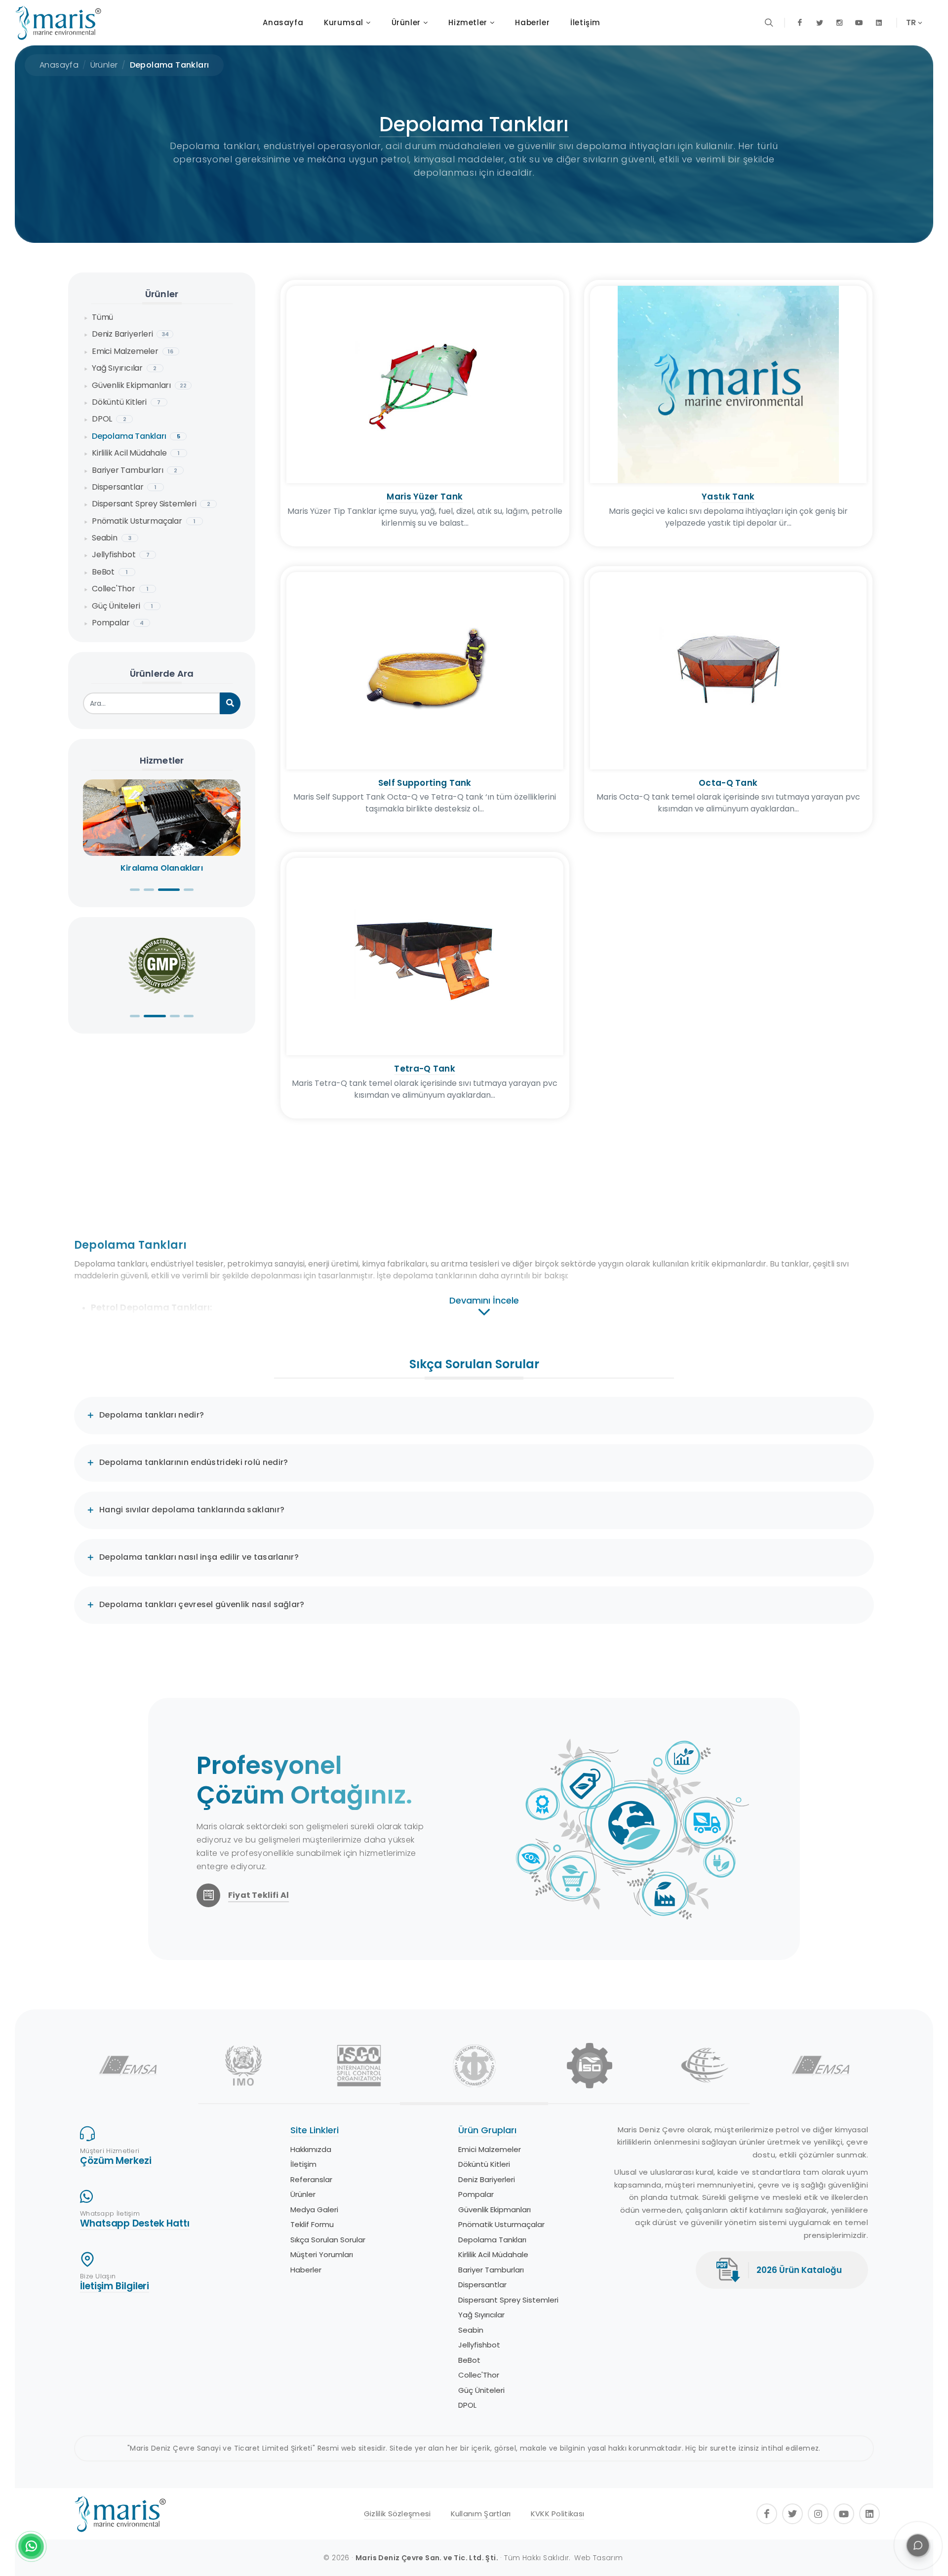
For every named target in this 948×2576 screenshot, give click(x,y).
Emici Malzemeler (133, 351)
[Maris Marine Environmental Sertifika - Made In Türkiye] (162, 965)
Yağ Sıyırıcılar (124, 368)
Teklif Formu (480, 2224)
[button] (135, 890)
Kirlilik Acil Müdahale (136, 453)
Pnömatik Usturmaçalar (144, 521)
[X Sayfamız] (820, 23)
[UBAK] (705, 2066)
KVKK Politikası (558, 2514)
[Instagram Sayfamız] (839, 23)
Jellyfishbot (121, 555)
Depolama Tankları (170, 65)
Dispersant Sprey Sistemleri (151, 504)
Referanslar (479, 2179)
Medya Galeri (482, 2210)
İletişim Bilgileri (115, 2286)
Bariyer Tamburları (135, 470)
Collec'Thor (120, 589)
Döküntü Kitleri (126, 402)
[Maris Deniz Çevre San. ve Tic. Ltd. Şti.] (58, 23)
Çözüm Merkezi (116, 2161)
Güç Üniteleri (122, 606)
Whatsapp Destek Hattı (135, 2223)
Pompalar (118, 623)
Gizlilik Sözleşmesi (397, 2514)
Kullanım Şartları (481, 2514)
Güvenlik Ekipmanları (139, 385)
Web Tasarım (598, 2558)
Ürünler (104, 65)
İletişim (471, 2164)
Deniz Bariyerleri (130, 334)
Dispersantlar (124, 487)
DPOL (109, 419)
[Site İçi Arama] (769, 23)
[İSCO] (359, 2066)
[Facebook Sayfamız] (800, 23)
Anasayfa (59, 65)
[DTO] (474, 2066)
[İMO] (243, 2066)
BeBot (110, 572)
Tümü (102, 317)
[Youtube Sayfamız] (859, 23)
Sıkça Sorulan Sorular (496, 2240)
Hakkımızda (479, 2149)
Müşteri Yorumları (490, 2254)
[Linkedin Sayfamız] (879, 23)
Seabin (112, 538)
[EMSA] (128, 2066)
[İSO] (590, 2066)
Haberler (474, 2270)
